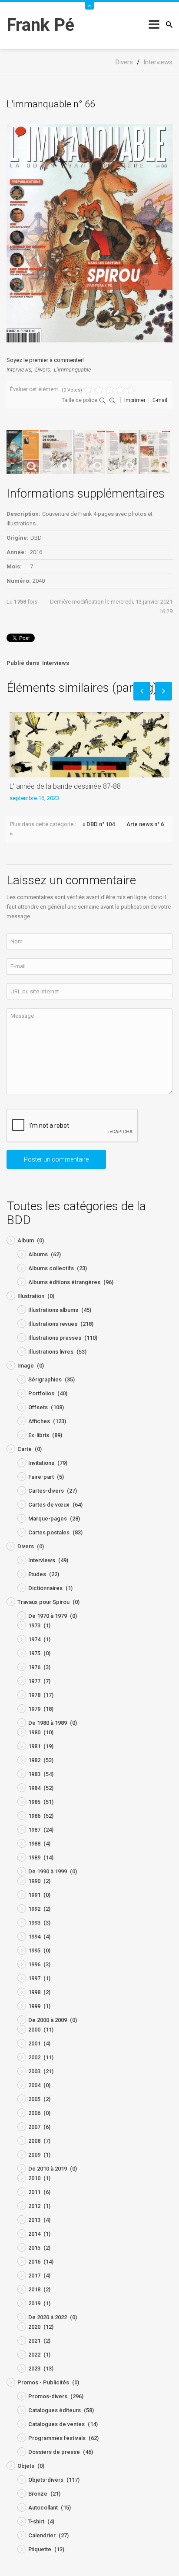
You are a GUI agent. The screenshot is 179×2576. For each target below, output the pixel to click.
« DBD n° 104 (99, 824)
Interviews (19, 370)
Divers (43, 370)
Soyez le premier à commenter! (45, 360)
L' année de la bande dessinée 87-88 (65, 786)
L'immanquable (73, 370)
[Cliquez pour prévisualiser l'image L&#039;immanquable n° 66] (89, 233)
